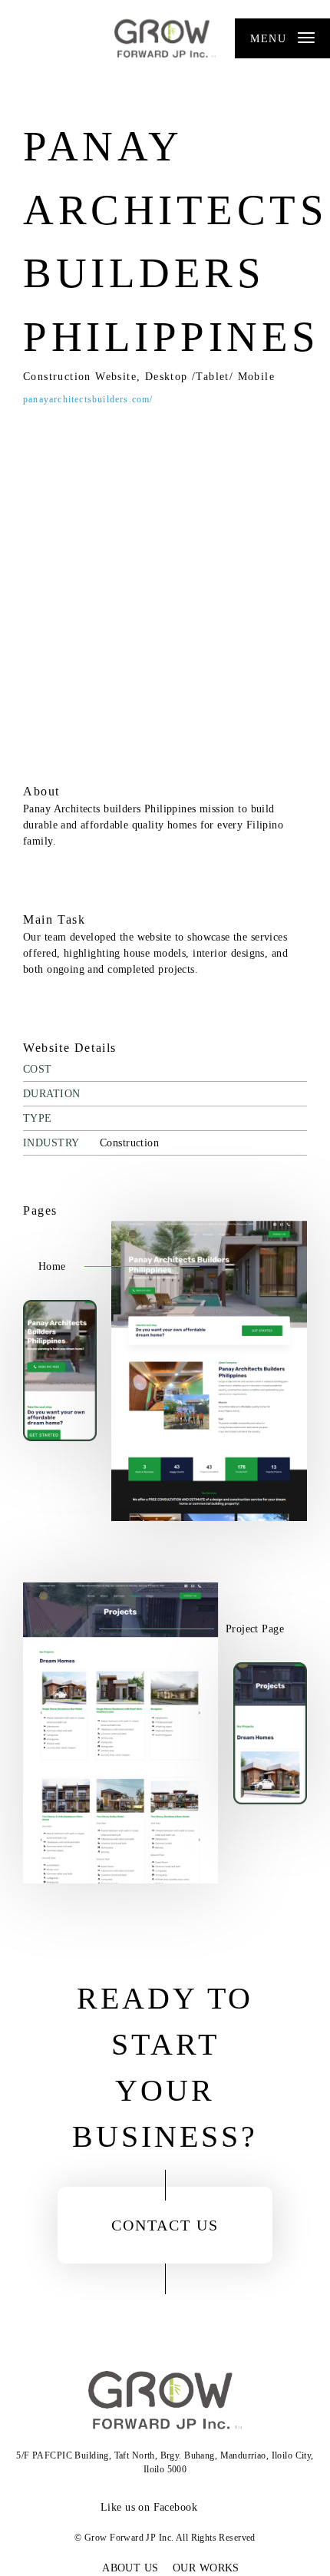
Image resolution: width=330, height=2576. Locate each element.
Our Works (206, 2568)
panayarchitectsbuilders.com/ (88, 399)
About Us (130, 2568)
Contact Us (165, 2225)
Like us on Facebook (149, 2507)
